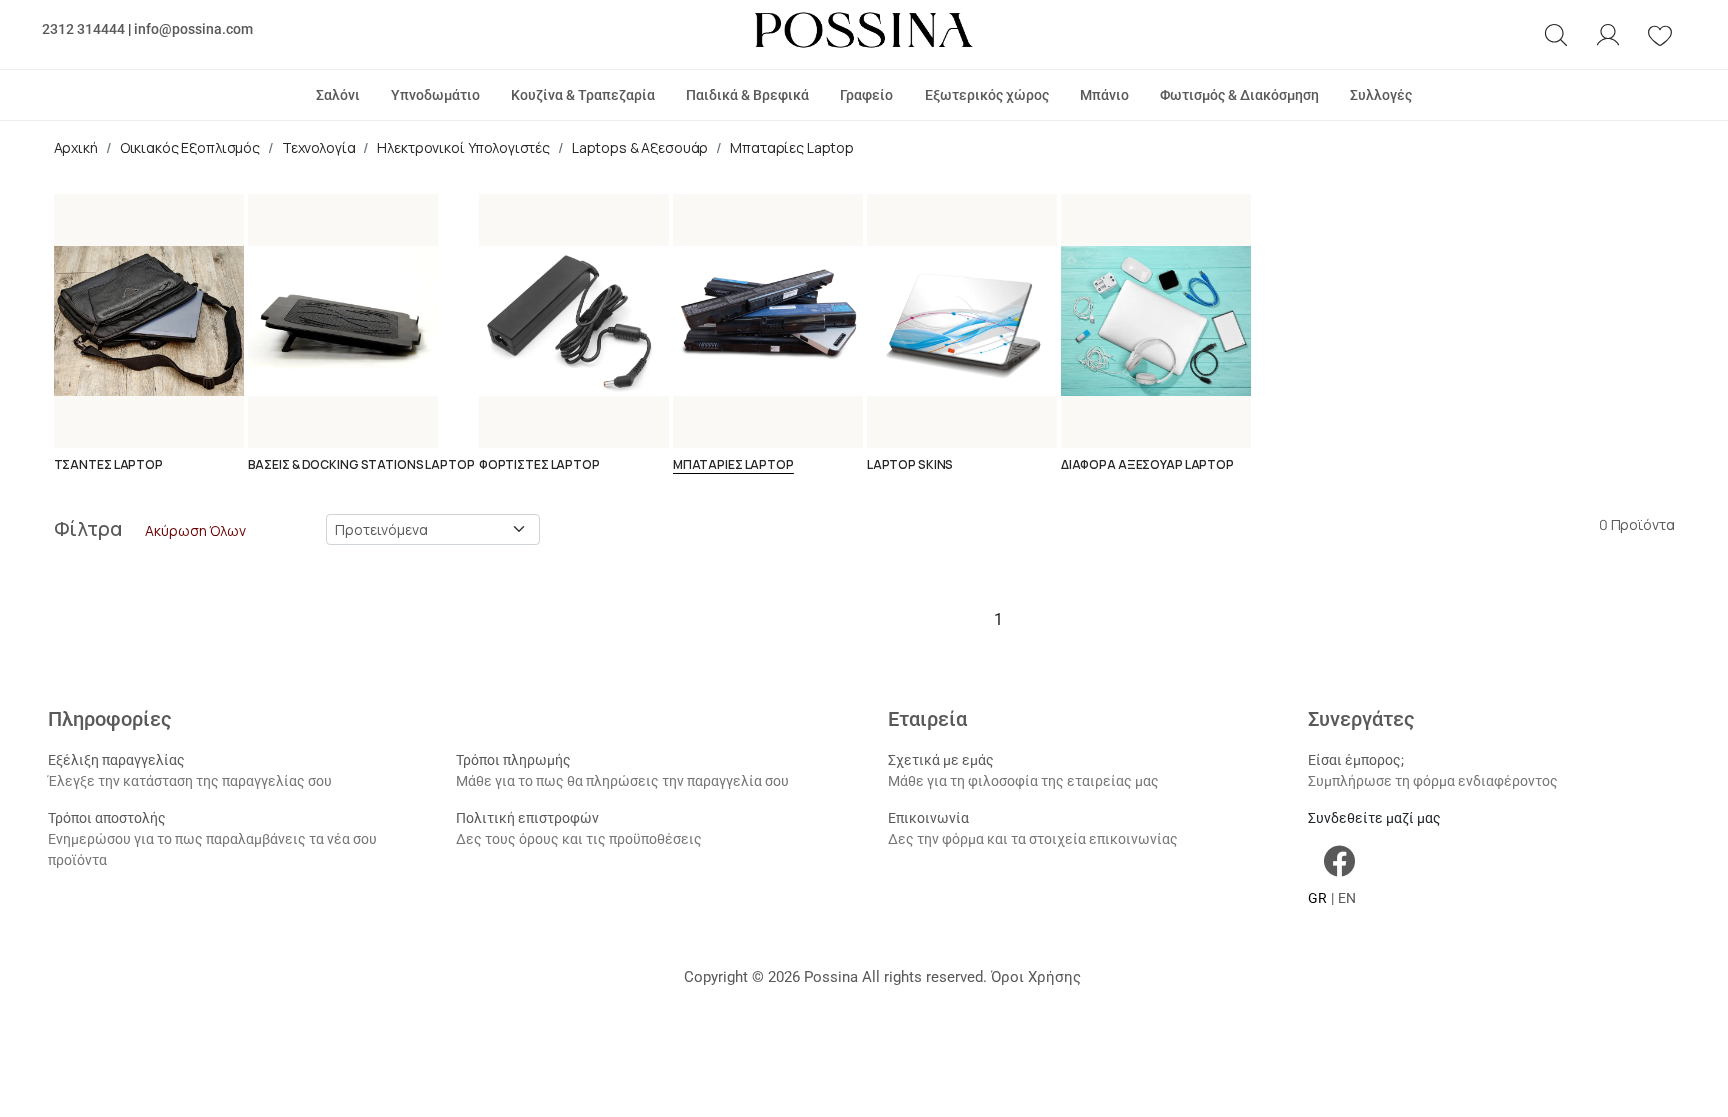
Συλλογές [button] (1381, 95)
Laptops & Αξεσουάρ (640, 147)
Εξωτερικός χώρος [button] (987, 95)
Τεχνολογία (319, 147)
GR (1317, 898)
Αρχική (76, 147)
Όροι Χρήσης (1036, 977)
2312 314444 (83, 29)
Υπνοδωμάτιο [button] (435, 95)
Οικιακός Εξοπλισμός (190, 147)
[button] (1556, 35)
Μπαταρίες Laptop (792, 147)
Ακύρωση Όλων (195, 530)
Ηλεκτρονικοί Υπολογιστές (463, 147)
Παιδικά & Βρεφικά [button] (747, 95)
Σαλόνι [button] (338, 95)
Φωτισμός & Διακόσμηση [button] (1239, 95)
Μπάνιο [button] (1104, 95)
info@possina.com (193, 29)
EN (1347, 898)
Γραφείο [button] (866, 95)
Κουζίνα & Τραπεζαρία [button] (583, 95)
